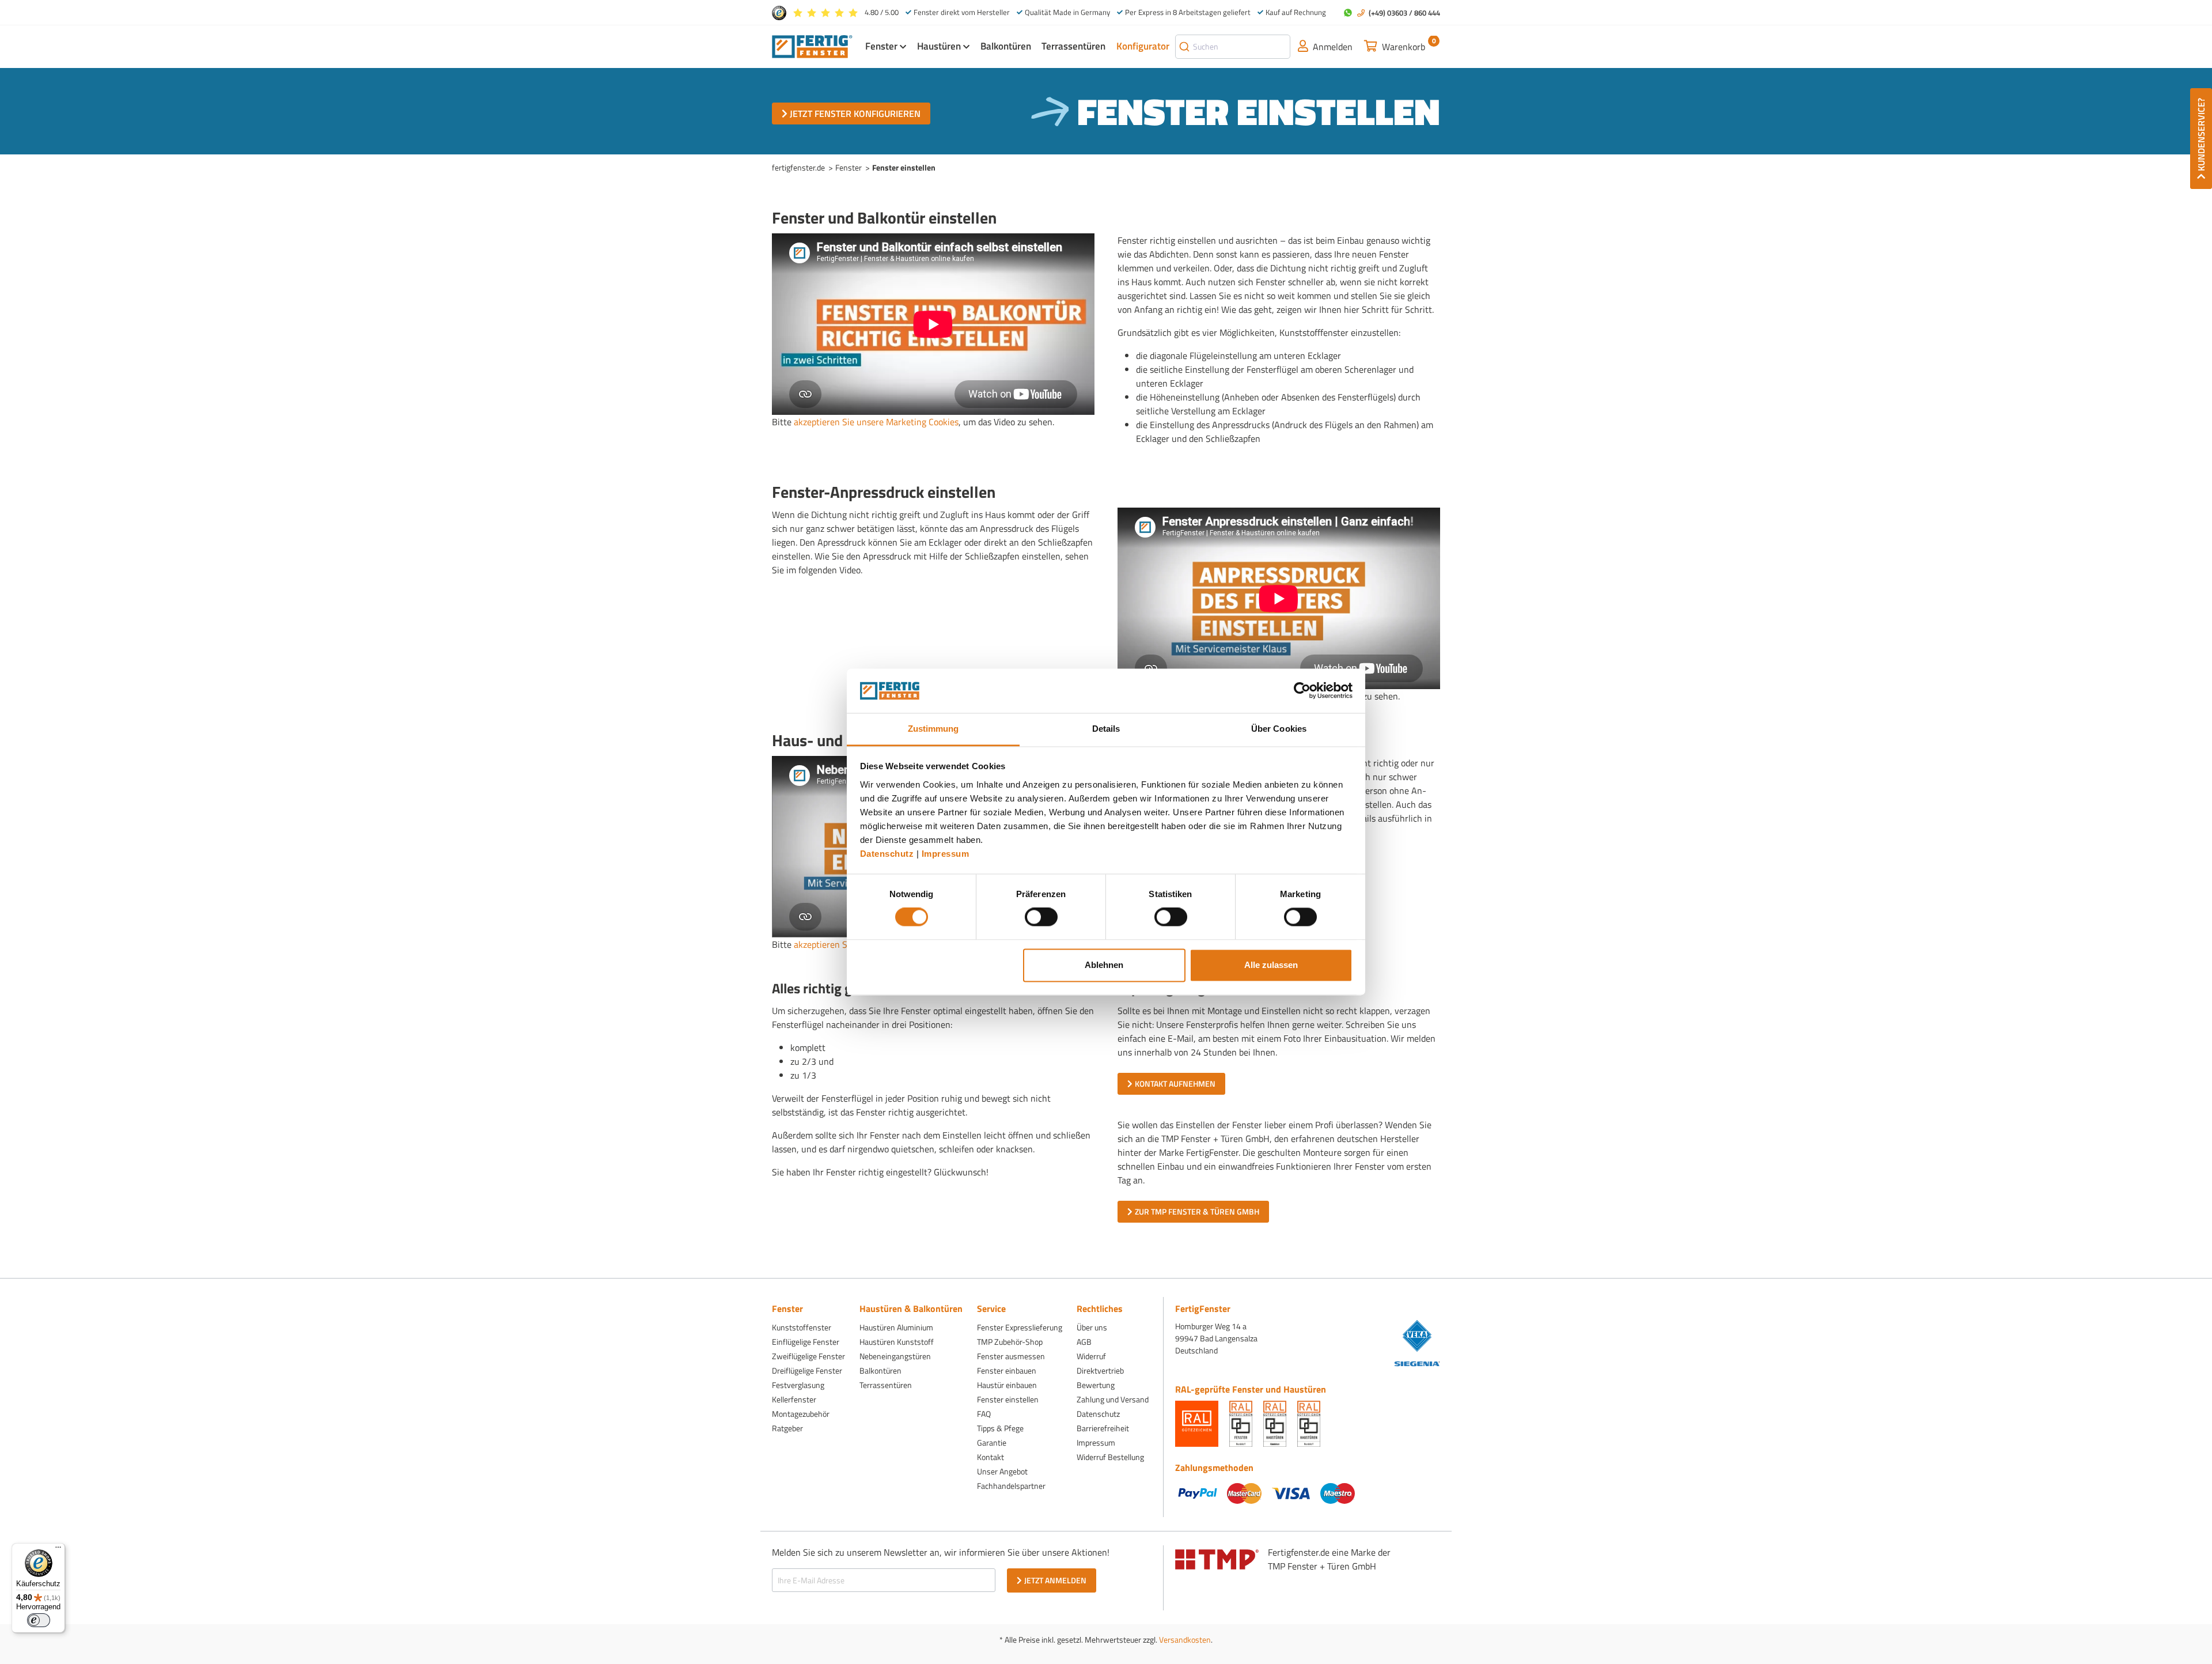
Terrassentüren (886, 1385)
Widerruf (1091, 1356)
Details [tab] (1106, 729)
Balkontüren (880, 1370)
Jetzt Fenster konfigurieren (855, 114)
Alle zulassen (1271, 965)
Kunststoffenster (802, 1327)
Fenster (849, 167)
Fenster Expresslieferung (1020, 1327)
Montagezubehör (801, 1414)
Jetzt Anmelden (1055, 1580)
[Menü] (58, 1550)
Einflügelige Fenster (806, 1342)
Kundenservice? (2201, 135)
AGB (1084, 1342)
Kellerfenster (794, 1399)
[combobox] (1233, 47)
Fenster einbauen (1007, 1370)
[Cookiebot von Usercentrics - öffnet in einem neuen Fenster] (1302, 691)
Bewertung (1096, 1385)
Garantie (992, 1442)
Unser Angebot (1002, 1471)
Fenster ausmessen (1011, 1356)
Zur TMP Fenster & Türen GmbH (1197, 1211)
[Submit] (1184, 47)
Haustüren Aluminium (896, 1327)
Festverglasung (798, 1385)
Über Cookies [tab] (1279, 729)
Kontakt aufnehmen (1175, 1084)
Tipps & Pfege (1000, 1428)
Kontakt (991, 1457)
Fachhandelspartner (1011, 1486)
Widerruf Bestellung (1110, 1457)
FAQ (984, 1414)
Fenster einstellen (1008, 1399)
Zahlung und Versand (1113, 1399)
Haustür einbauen (1007, 1385)
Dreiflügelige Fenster (807, 1370)
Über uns (1092, 1327)
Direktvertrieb (1100, 1370)
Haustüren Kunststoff (897, 1342)
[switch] (1041, 917)
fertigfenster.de (798, 167)
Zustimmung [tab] (933, 729)
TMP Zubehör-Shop (1010, 1342)
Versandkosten (1185, 1640)
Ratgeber (787, 1428)
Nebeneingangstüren (895, 1356)
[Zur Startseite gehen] (812, 46)
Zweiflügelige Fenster (808, 1356)
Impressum (946, 854)
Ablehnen (1104, 965)
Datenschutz (887, 854)
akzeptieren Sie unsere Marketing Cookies (876, 422)
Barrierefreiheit (1103, 1428)
